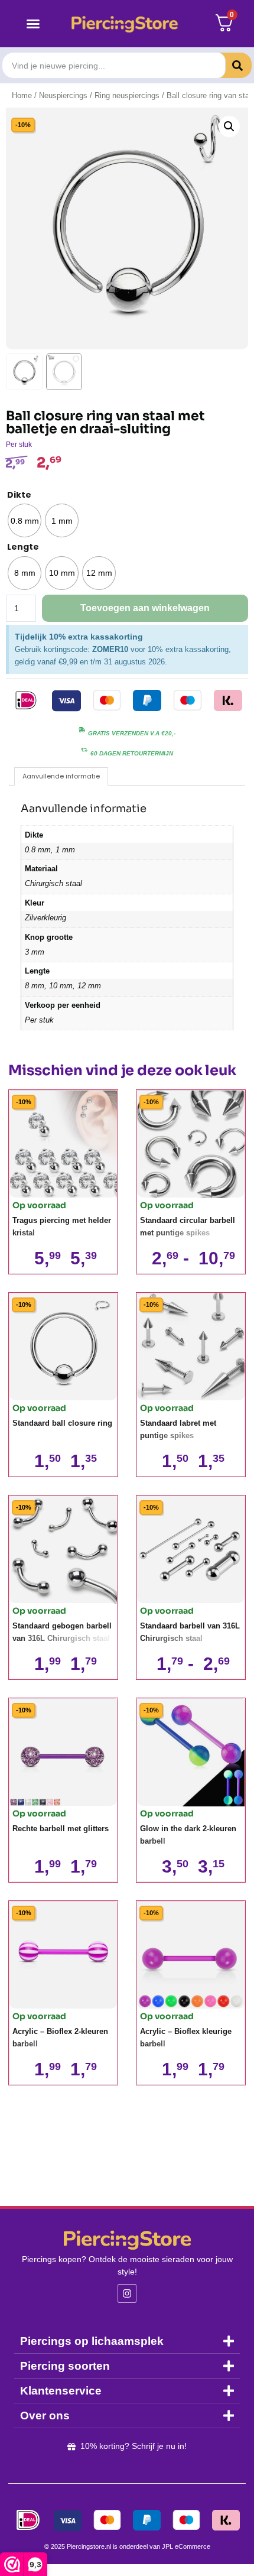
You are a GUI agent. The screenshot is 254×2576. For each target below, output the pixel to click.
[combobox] (114, 65)
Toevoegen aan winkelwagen (145, 608)
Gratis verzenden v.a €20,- (132, 733)
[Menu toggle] (33, 24)
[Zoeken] (229, 65)
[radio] (25, 520)
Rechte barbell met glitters (61, 1829)
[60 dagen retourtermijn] (84, 750)
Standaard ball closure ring (62, 1423)
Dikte (19, 495)
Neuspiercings (63, 95)
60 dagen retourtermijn (132, 753)
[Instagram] (127, 2293)
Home (22, 95)
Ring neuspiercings (127, 95)
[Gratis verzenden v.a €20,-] (82, 730)
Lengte (23, 547)
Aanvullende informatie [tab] (61, 776)
